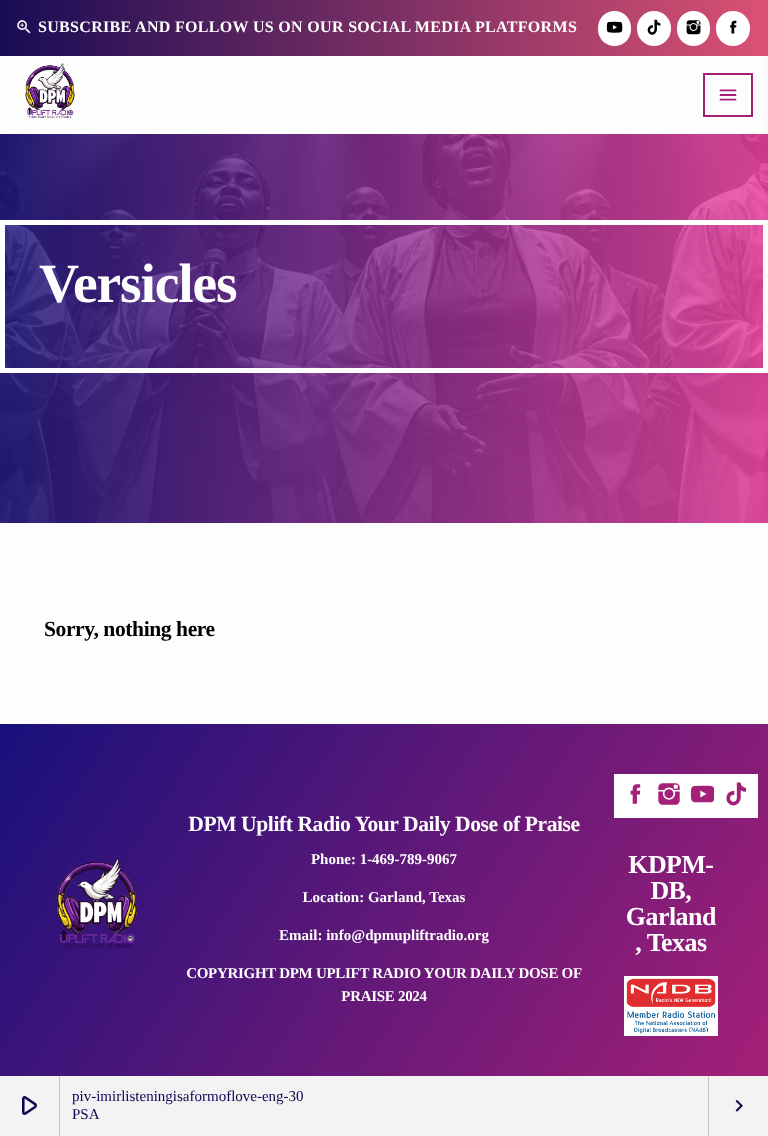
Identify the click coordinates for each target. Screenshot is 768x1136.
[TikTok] (654, 28)
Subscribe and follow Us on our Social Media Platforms (296, 27)
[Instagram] (694, 28)
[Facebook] (733, 28)
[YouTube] (615, 28)
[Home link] (50, 95)
